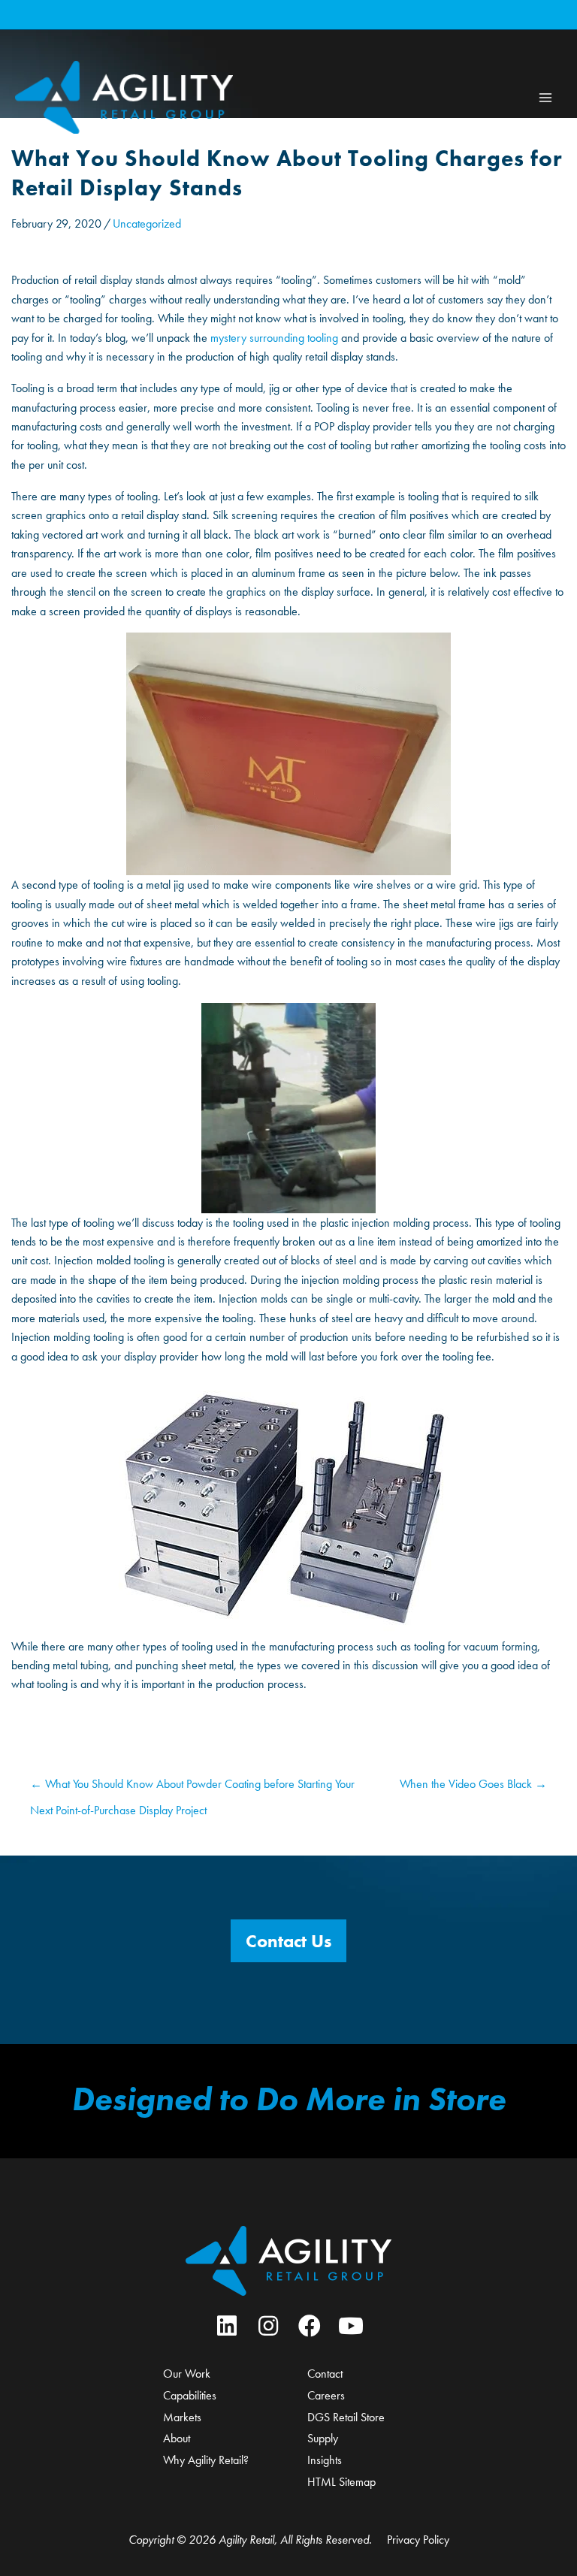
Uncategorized (147, 223)
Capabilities (190, 2395)
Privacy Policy (418, 2540)
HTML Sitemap (341, 2482)
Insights (325, 2460)
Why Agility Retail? (206, 2460)
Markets (182, 2417)
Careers (326, 2395)
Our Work (187, 2374)
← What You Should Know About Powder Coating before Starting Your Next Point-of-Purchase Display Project (192, 1788)
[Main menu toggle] (545, 97)
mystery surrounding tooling (274, 338)
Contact (325, 2374)
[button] (288, 1941)
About (177, 2438)
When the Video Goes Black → (473, 1784)
